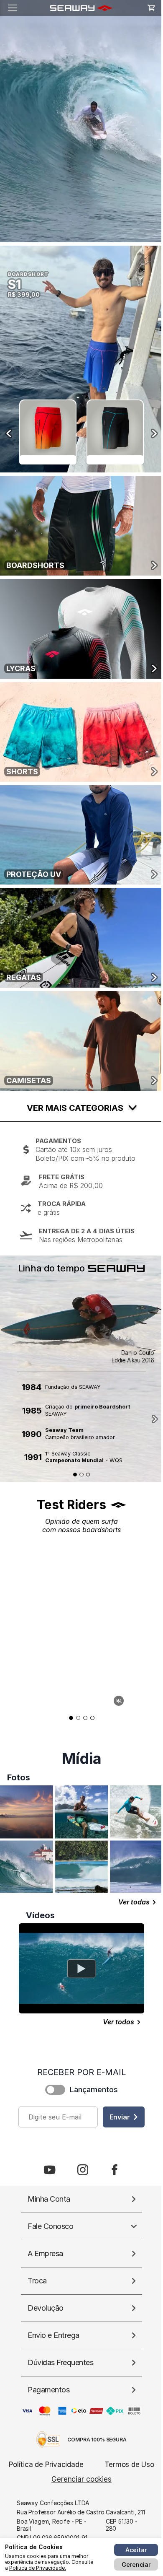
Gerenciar (136, 2564)
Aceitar (136, 2550)
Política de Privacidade (46, 2464)
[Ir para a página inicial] (79, 8)
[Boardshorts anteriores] (9, 433)
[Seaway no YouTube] (50, 2170)
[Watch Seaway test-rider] (81, 1969)
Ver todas (134, 1902)
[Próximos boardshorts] (154, 433)
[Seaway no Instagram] (83, 2170)
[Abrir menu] (13, 8)
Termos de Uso (129, 2464)
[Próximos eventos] (155, 1419)
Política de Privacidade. (38, 2568)
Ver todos (118, 2022)
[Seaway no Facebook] (115, 2170)
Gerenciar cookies (81, 2479)
